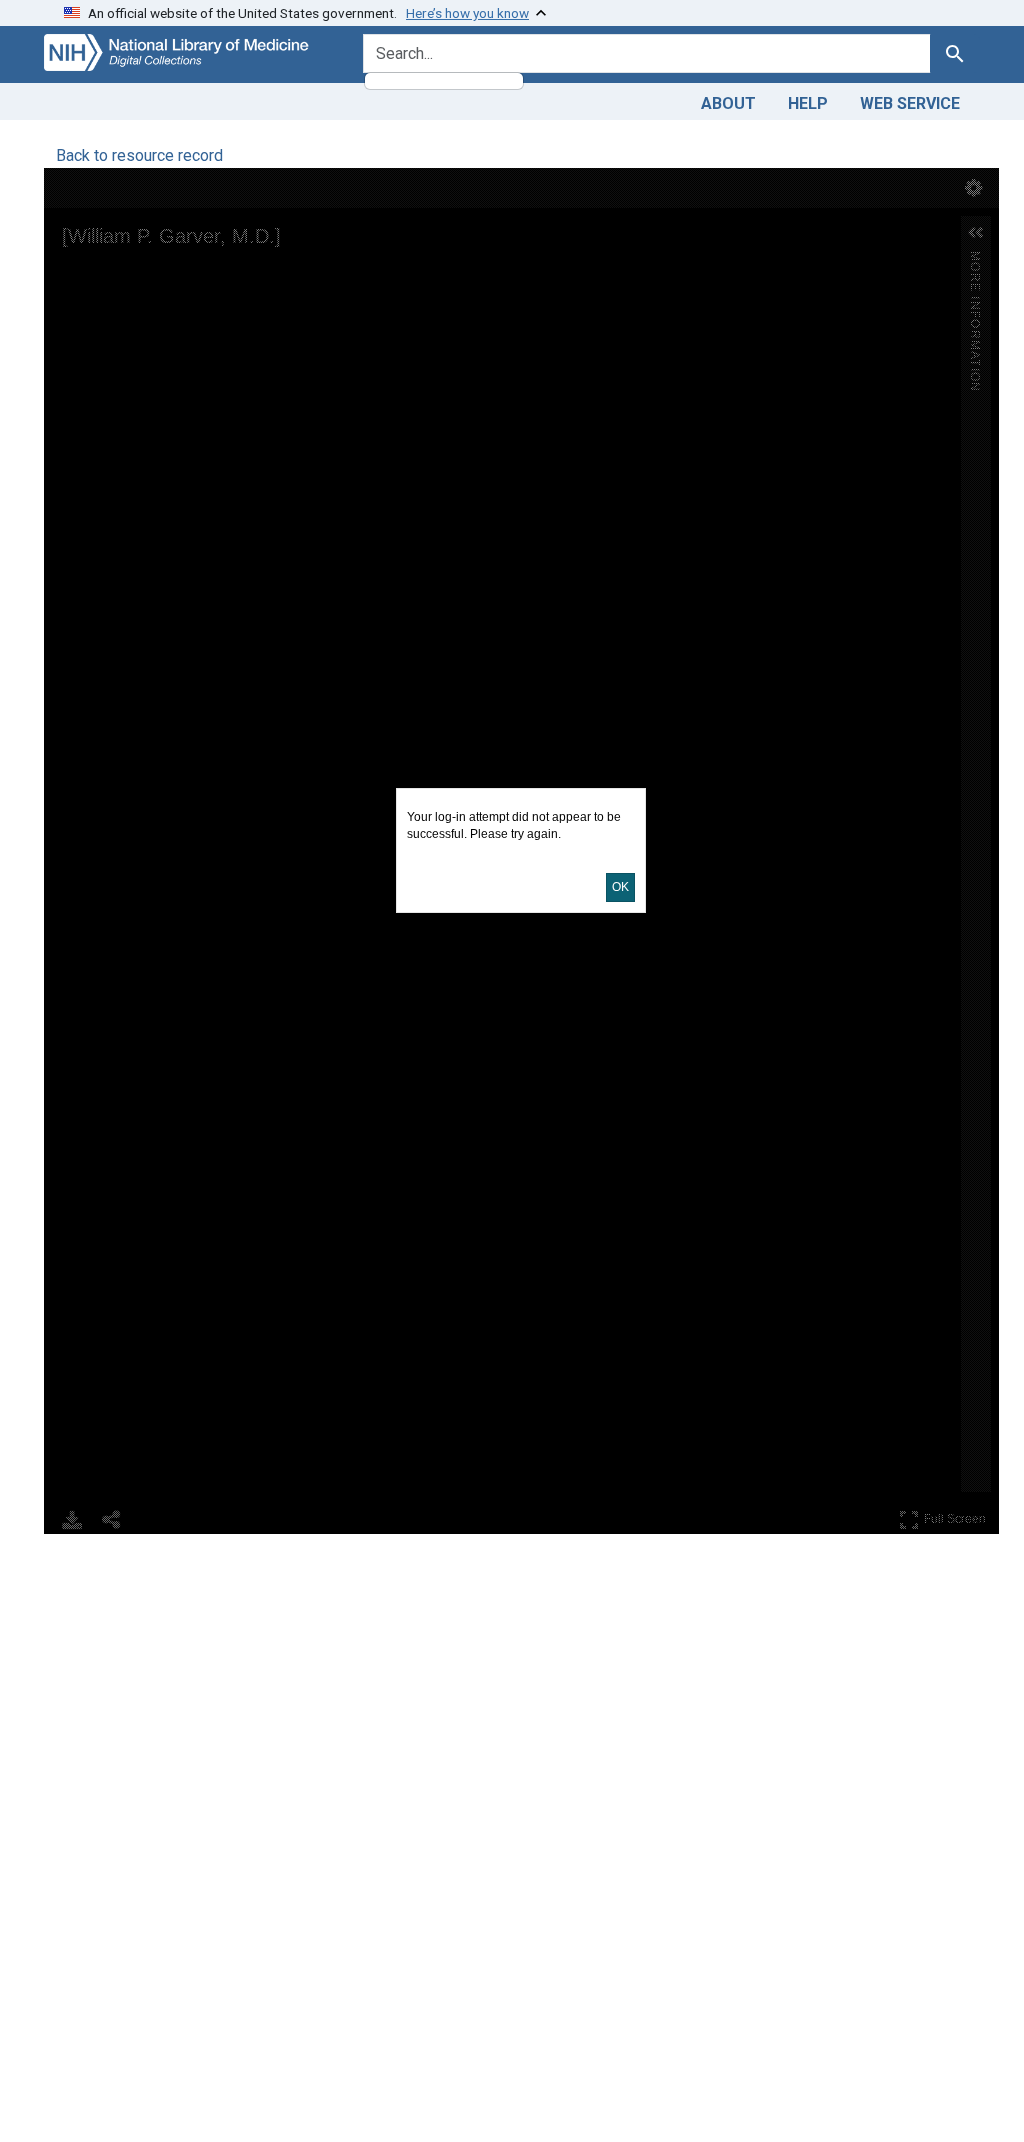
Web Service (910, 103)
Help (808, 103)
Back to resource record (139, 155)
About (728, 103)
